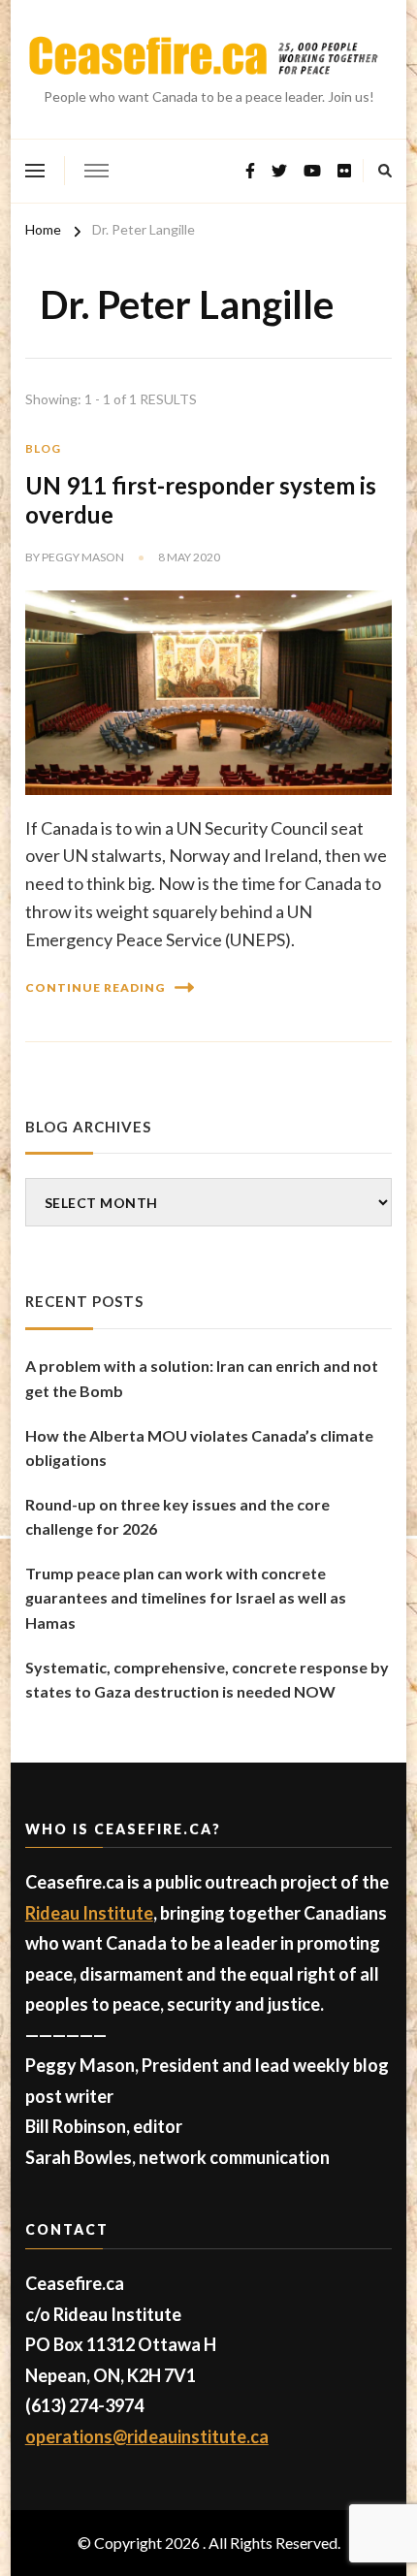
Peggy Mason (83, 557)
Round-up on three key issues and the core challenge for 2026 (177, 1517)
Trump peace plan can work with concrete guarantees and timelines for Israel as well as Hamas (186, 1598)
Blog (43, 448)
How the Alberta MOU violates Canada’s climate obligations (199, 1448)
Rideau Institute (89, 1913)
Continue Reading (95, 987)
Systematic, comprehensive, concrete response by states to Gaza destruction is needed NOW (207, 1680)
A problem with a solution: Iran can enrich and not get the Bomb (202, 1378)
